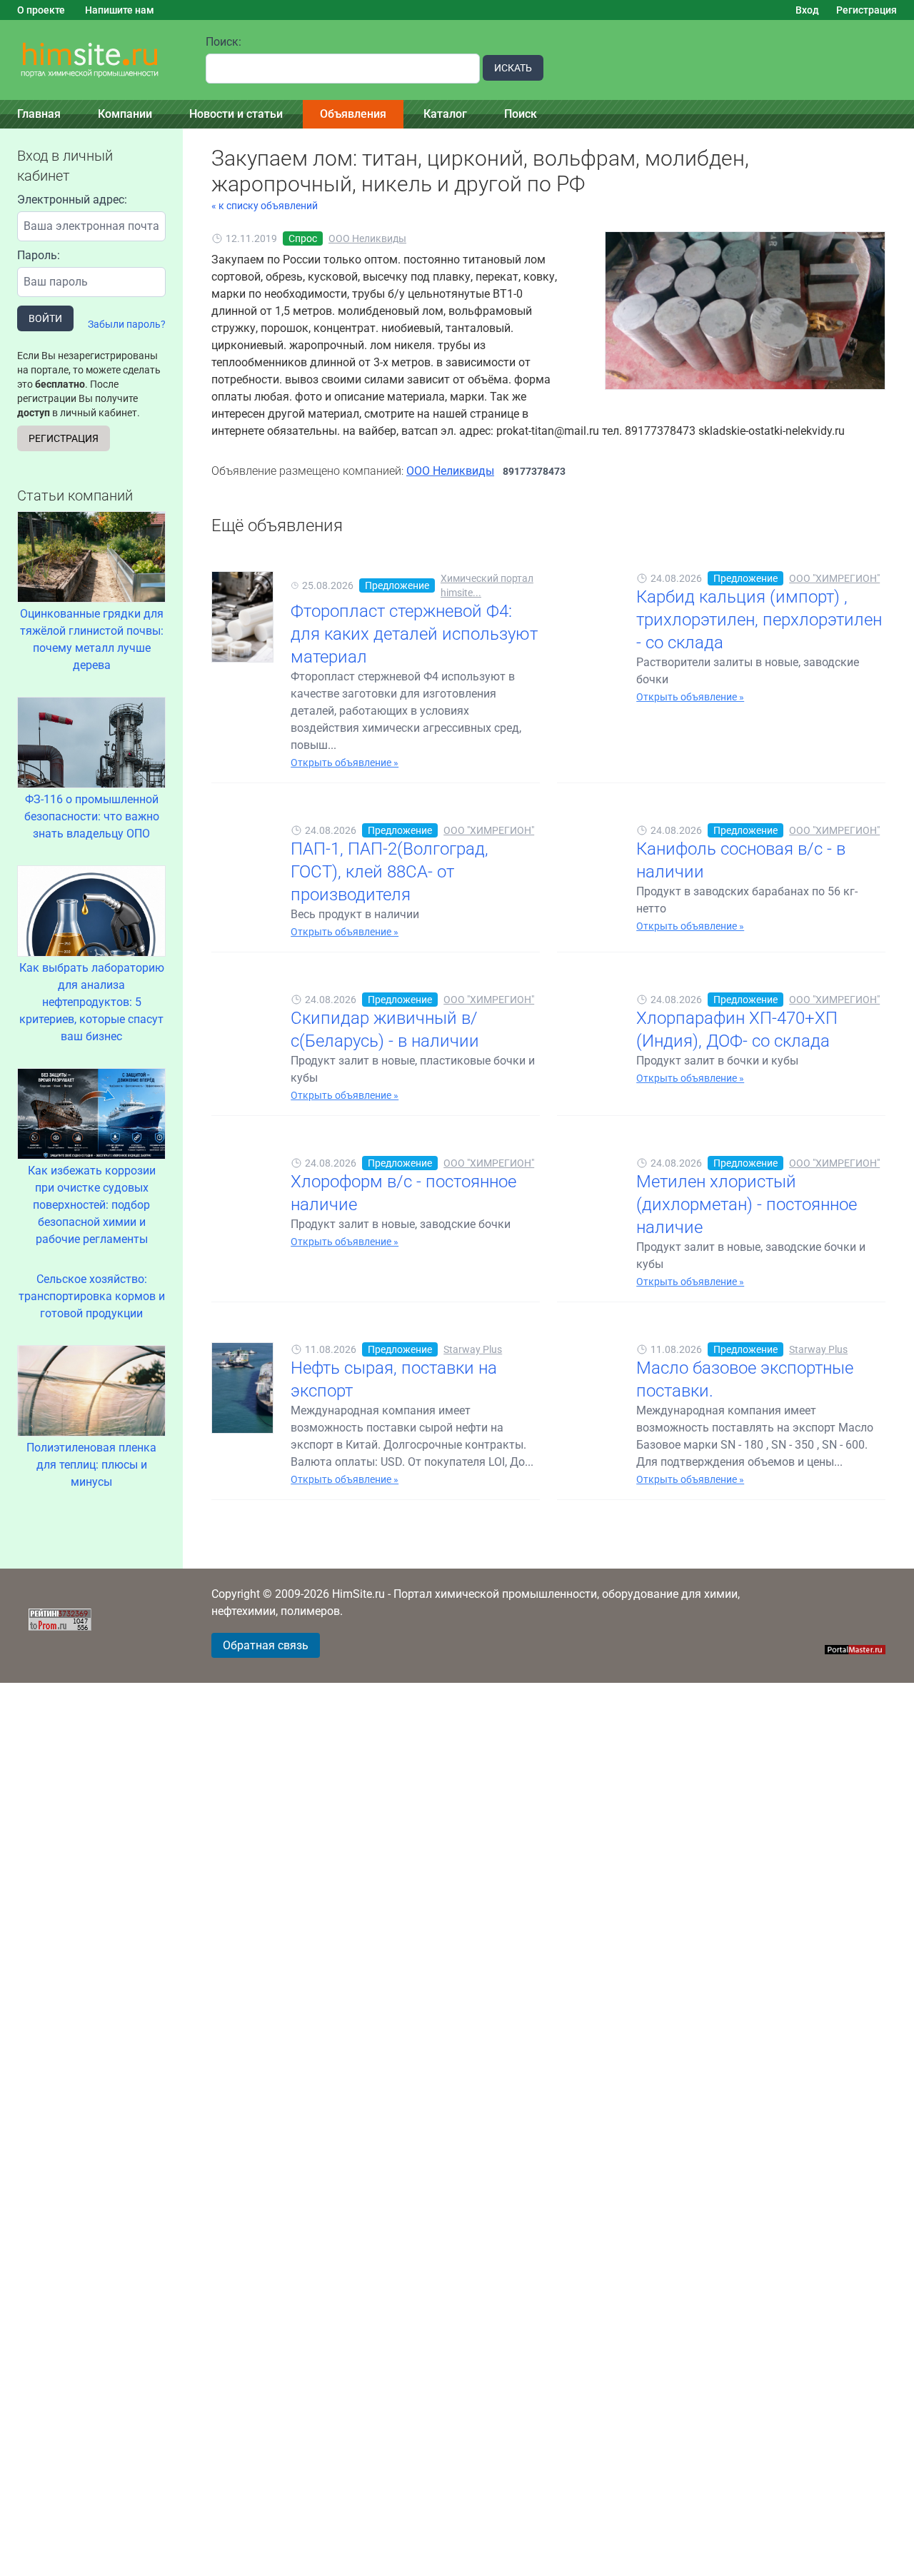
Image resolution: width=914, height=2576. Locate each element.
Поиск (521, 114)
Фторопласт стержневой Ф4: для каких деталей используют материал (414, 634)
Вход (807, 10)
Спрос (303, 238)
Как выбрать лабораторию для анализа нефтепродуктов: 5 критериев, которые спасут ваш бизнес (92, 1002)
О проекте (41, 10)
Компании (125, 114)
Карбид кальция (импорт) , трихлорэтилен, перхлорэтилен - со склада (759, 620)
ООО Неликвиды (367, 238)
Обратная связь (266, 1645)
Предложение (397, 585)
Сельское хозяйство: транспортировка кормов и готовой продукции (92, 1296)
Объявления (353, 114)
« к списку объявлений (265, 206)
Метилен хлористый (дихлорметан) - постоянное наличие (747, 1204)
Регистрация (867, 10)
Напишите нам (120, 10)
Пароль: (39, 255)
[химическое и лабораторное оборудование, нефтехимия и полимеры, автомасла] (94, 60)
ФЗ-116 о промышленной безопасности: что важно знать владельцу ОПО (92, 816)
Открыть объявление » (345, 763)
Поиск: (224, 42)
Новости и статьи (236, 114)
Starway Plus (473, 1349)
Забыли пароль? (127, 324)
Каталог (445, 114)
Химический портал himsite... (487, 585)
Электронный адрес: (72, 200)
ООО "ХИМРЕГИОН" (834, 578)
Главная (39, 114)
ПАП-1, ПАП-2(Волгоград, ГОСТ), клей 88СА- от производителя (390, 872)
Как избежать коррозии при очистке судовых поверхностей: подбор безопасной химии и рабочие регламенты (92, 1205)
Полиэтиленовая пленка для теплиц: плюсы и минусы (91, 1465)
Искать (513, 68)
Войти (45, 318)
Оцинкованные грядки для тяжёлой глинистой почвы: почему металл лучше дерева (92, 639)
